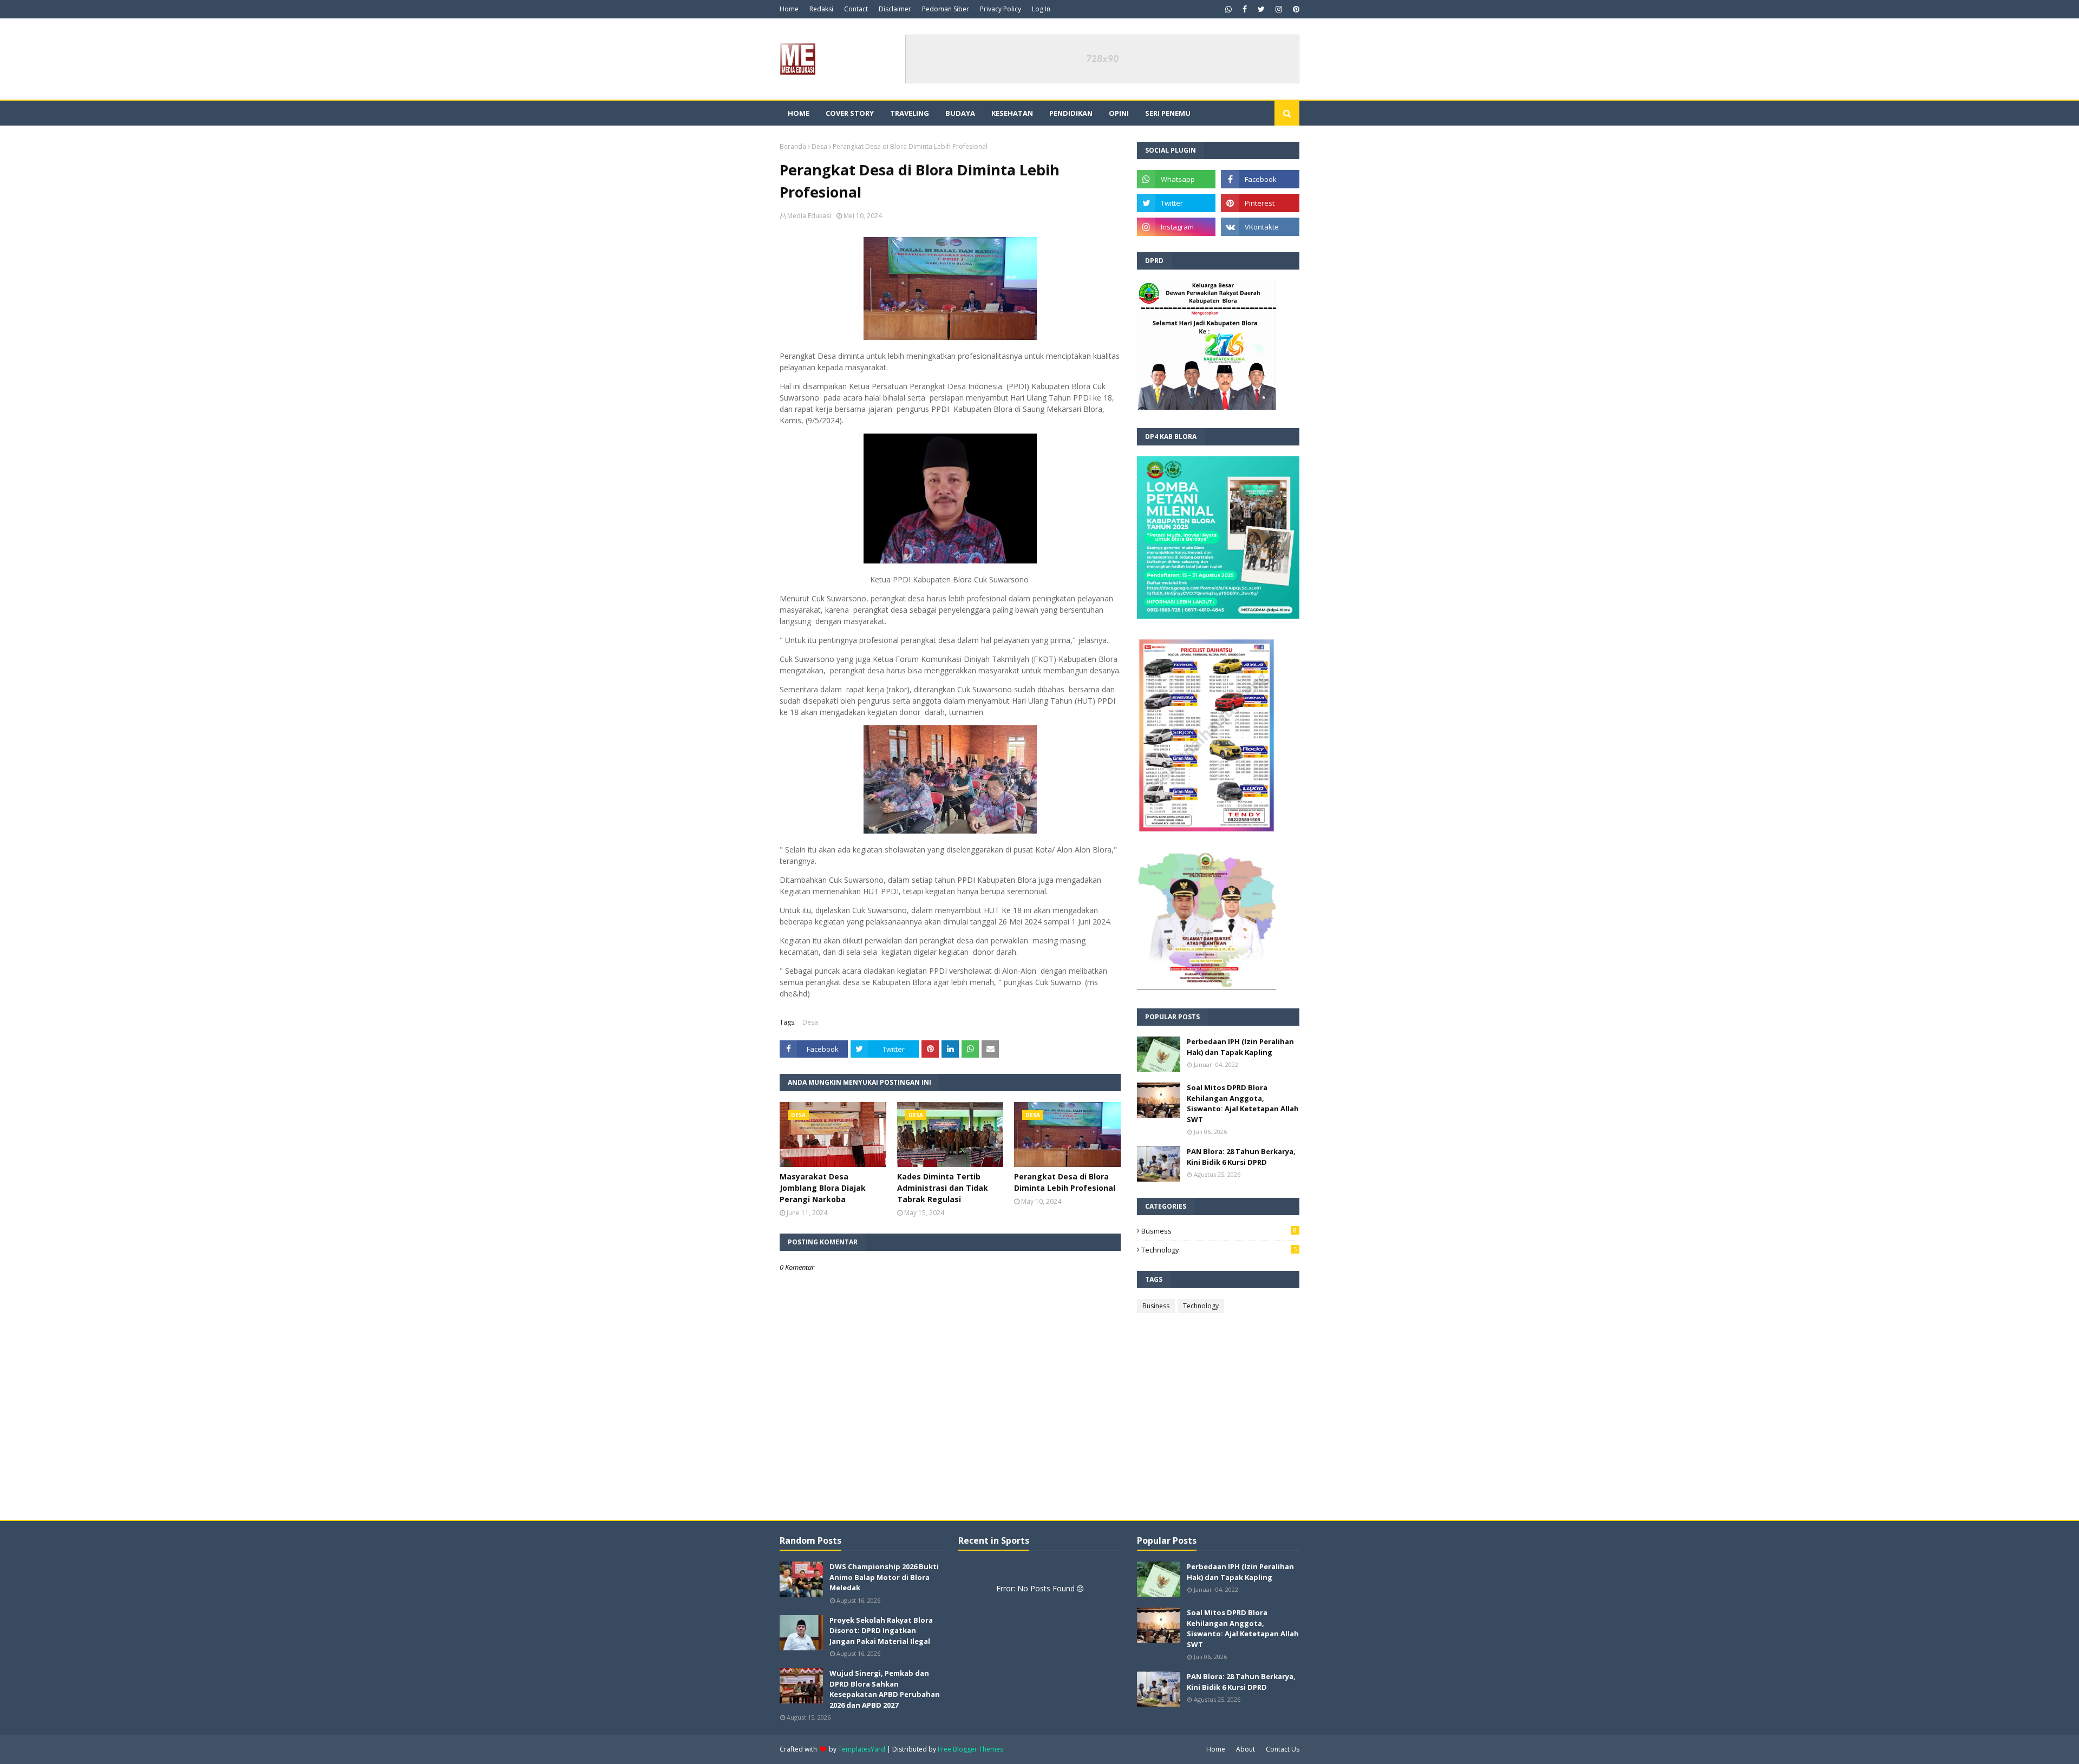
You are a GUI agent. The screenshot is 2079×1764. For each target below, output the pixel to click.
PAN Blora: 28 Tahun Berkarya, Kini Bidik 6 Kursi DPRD (1241, 1157)
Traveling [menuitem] (910, 113)
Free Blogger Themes (970, 1749)
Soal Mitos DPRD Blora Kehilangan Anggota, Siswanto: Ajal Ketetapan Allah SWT (1243, 1103)
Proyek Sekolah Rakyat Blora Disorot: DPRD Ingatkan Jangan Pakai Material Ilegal (881, 1631)
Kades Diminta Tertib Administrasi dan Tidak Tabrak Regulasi (943, 1188)
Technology (1219, 1250)
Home (789, 9)
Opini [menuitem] (1119, 113)
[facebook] (1245, 9)
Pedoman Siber (946, 9)
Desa (819, 146)
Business (1219, 1231)
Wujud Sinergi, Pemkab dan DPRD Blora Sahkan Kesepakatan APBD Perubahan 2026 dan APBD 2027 (885, 1689)
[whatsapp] (1228, 9)
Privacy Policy (1001, 9)
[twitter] (1261, 9)
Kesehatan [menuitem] (1012, 113)
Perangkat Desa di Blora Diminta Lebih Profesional (1065, 1182)
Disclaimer (895, 9)
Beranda (793, 146)
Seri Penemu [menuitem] (1168, 113)
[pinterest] (1295, 9)
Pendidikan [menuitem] (1071, 113)
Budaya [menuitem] (960, 113)
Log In (1041, 9)
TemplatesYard (862, 1749)
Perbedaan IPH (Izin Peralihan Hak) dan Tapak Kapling (1240, 1047)
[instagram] (1279, 9)
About (1246, 1749)
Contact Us (1283, 1749)
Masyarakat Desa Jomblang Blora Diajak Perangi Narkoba (823, 1188)
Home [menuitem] (799, 113)
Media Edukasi (809, 216)
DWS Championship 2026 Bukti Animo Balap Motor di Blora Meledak (884, 1577)
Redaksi (821, 9)
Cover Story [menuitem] (850, 113)
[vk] (1260, 227)
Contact (856, 9)
